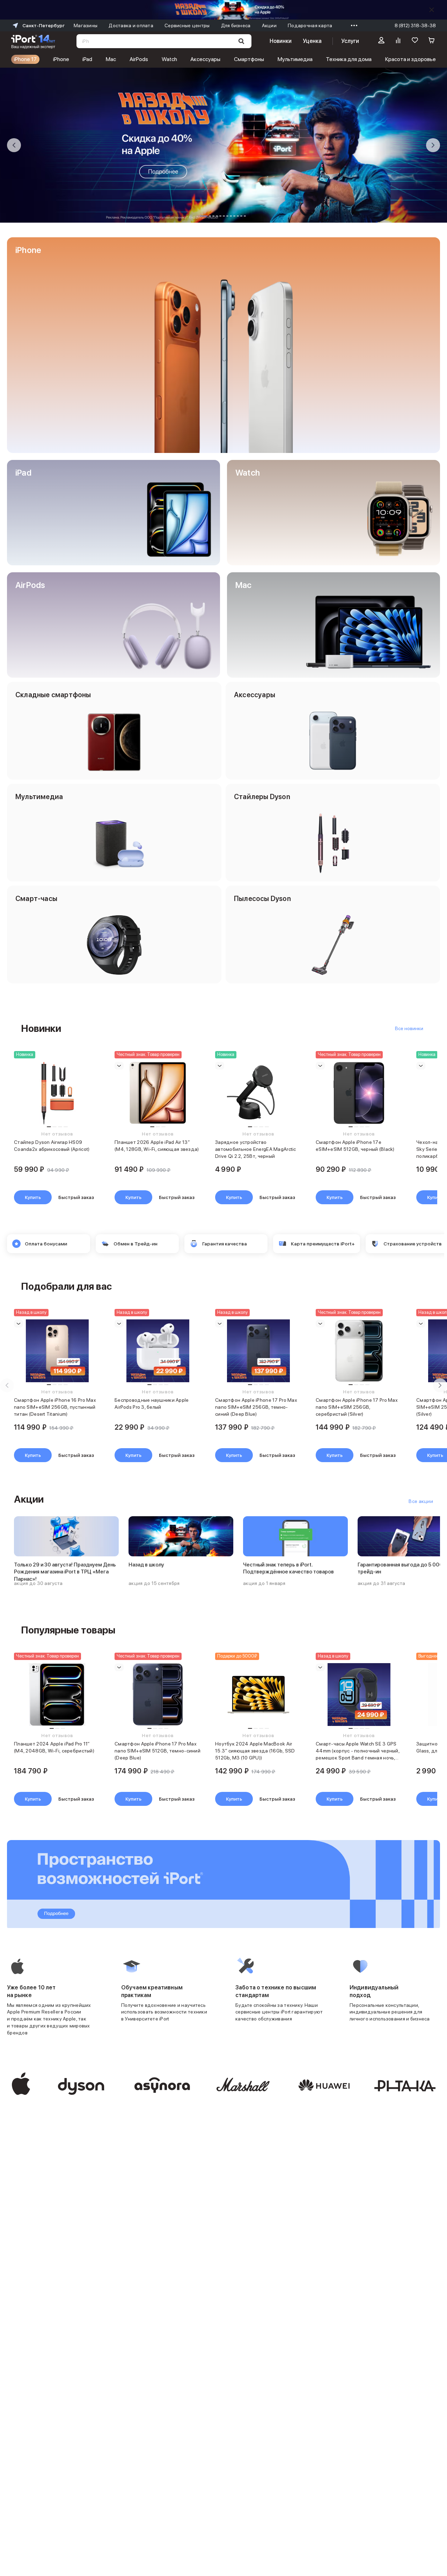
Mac (111, 59)
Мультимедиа (295, 59)
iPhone (61, 59)
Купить (33, 1197)
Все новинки (409, 1028)
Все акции (421, 1501)
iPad (87, 59)
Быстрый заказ (76, 1197)
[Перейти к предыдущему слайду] (14, 145)
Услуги (350, 41)
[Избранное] (415, 41)
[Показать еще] (352, 25)
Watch (169, 59)
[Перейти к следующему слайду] (433, 145)
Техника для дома (349, 59)
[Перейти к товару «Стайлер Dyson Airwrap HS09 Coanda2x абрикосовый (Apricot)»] (57, 1093)
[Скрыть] (432, 10)
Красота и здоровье (411, 59)
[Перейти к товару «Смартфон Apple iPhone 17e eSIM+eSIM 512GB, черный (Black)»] (359, 1093)
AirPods (139, 59)
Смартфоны (249, 59)
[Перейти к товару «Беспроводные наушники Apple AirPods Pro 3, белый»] (158, 1351)
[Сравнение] (398, 41)
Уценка (312, 41)
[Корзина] (432, 41)
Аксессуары (205, 59)
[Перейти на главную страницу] (33, 41)
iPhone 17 (25, 59)
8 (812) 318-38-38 (415, 25)
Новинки (280, 41)
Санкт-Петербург (43, 25)
